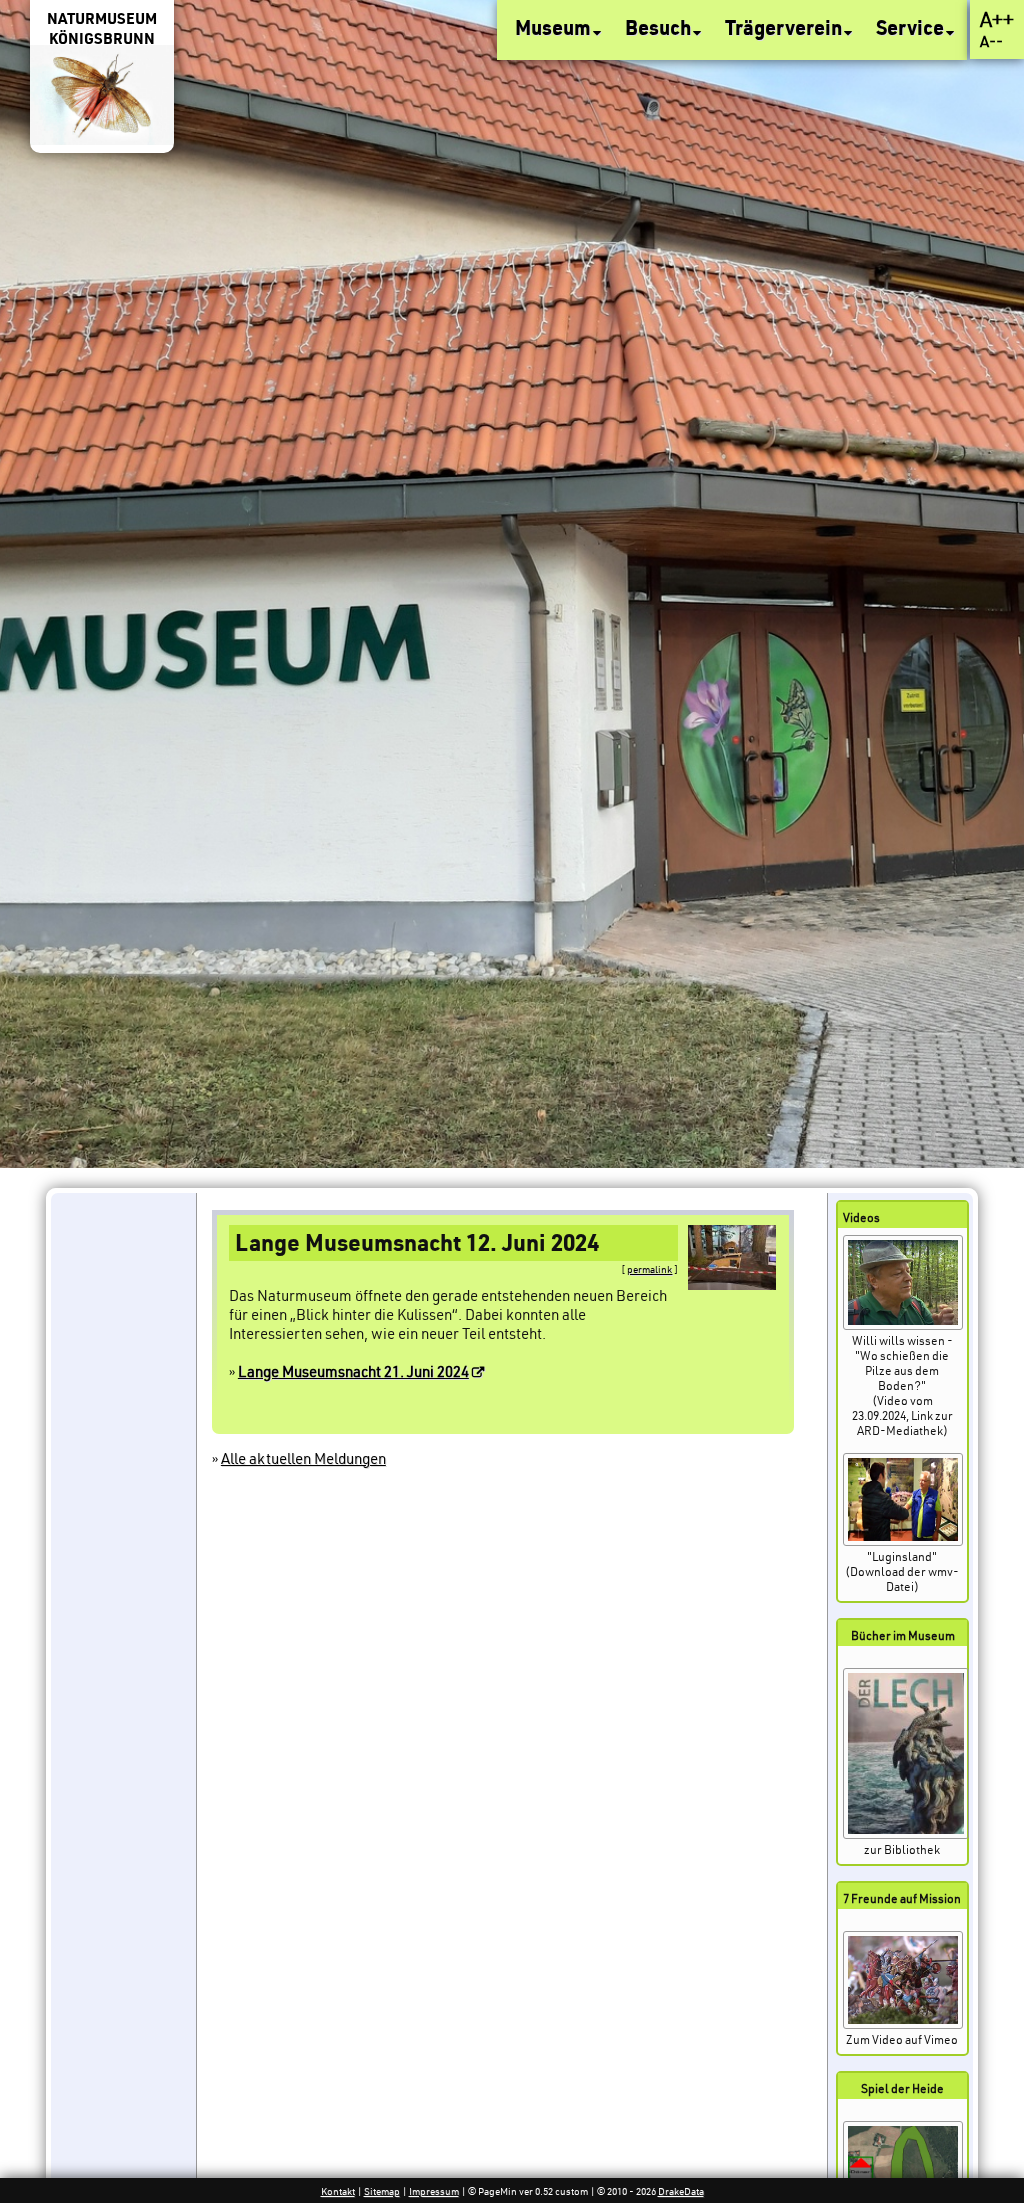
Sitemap (382, 2191)
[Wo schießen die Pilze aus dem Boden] (903, 1325)
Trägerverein (785, 27)
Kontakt (338, 2191)
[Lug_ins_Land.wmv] (903, 1541)
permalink (649, 1269)
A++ (997, 19)
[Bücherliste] (906, 1834)
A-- (991, 41)
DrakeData (681, 2191)
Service (912, 27)
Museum (555, 27)
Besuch (660, 27)
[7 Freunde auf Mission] (903, 2024)
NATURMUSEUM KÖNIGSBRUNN (102, 28)
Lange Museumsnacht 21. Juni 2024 (353, 1371)
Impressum (434, 2191)
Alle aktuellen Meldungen (303, 1458)
